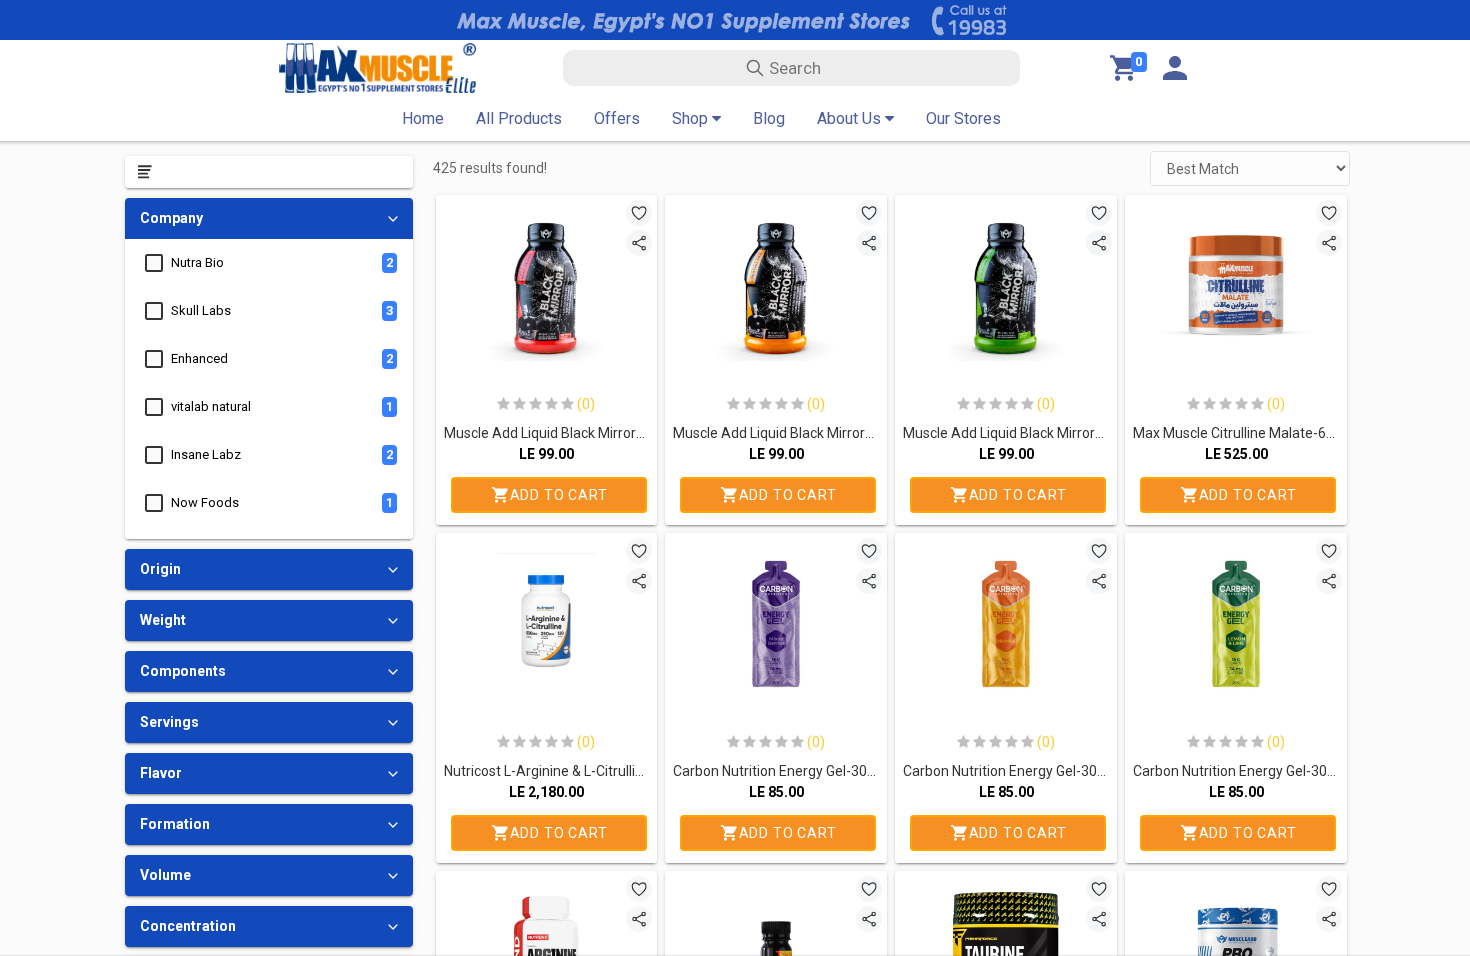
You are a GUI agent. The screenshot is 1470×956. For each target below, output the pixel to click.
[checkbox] (154, 263)
